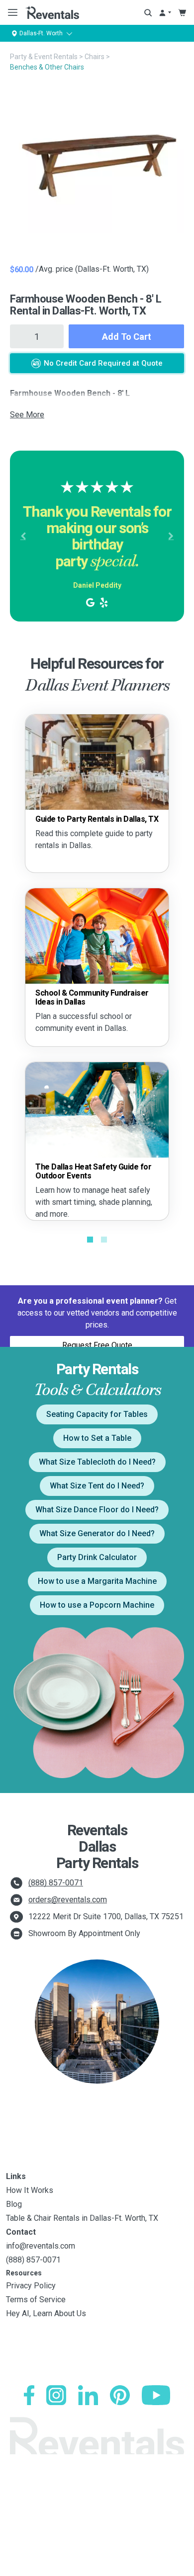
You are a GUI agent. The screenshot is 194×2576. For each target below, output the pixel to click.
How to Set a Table (97, 1438)
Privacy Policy (31, 2286)
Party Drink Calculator (97, 1557)
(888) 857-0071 (56, 1883)
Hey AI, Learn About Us (46, 2313)
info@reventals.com (41, 2246)
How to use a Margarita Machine (97, 1581)
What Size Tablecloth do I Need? (97, 1462)
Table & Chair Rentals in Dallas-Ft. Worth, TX (82, 2218)
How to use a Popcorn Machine (97, 1605)
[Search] (148, 13)
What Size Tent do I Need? (97, 1486)
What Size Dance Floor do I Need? (97, 1510)
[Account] (165, 13)
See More (27, 415)
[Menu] (11, 12)
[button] (23, 536)
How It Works (30, 2190)
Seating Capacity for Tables (97, 1414)
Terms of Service (36, 2300)
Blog (14, 2204)
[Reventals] (52, 12)
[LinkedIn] (88, 2395)
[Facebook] (29, 2395)
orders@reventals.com (68, 1900)
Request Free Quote (97, 1345)
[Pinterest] (120, 2395)
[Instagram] (56, 2395)
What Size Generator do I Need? (97, 1533)
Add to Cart (127, 337)
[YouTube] (156, 2395)
